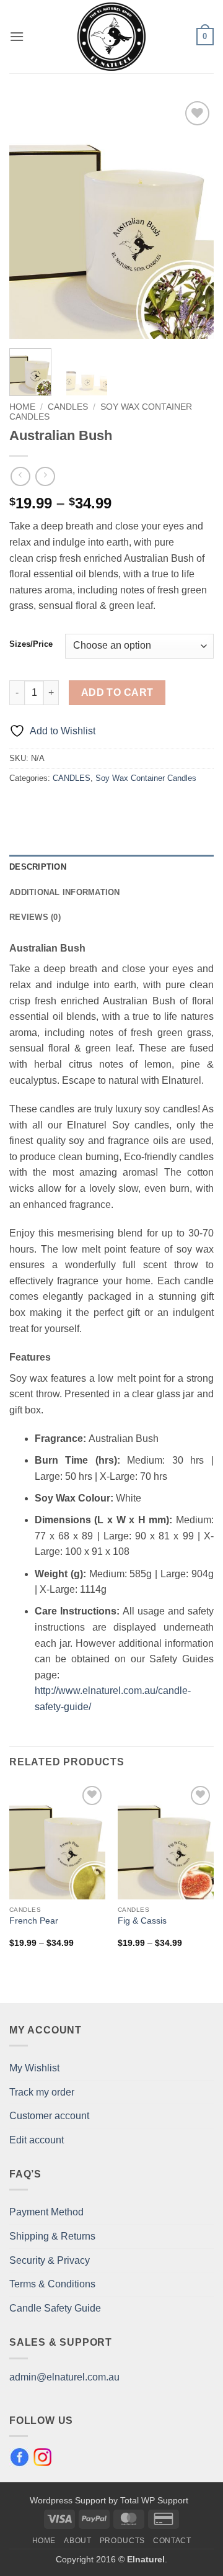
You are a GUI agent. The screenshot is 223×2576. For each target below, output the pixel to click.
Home (22, 407)
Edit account (37, 2140)
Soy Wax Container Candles (146, 778)
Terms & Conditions (52, 2284)
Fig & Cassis (142, 1921)
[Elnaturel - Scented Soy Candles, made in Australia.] (111, 37)
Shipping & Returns (52, 2236)
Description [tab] (38, 867)
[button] (17, 36)
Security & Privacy (50, 2260)
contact (172, 2541)
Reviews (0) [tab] (35, 917)
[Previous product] (45, 476)
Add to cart (117, 692)
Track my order (42, 2092)
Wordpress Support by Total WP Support (109, 2500)
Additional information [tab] (65, 892)
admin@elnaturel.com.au (64, 2377)
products (122, 2541)
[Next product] (20, 476)
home (44, 2541)
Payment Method (46, 2212)
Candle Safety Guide (55, 2308)
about (77, 2541)
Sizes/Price (31, 644)
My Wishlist (34, 2068)
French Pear (34, 1921)
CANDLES (68, 407)
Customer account (49, 2116)
